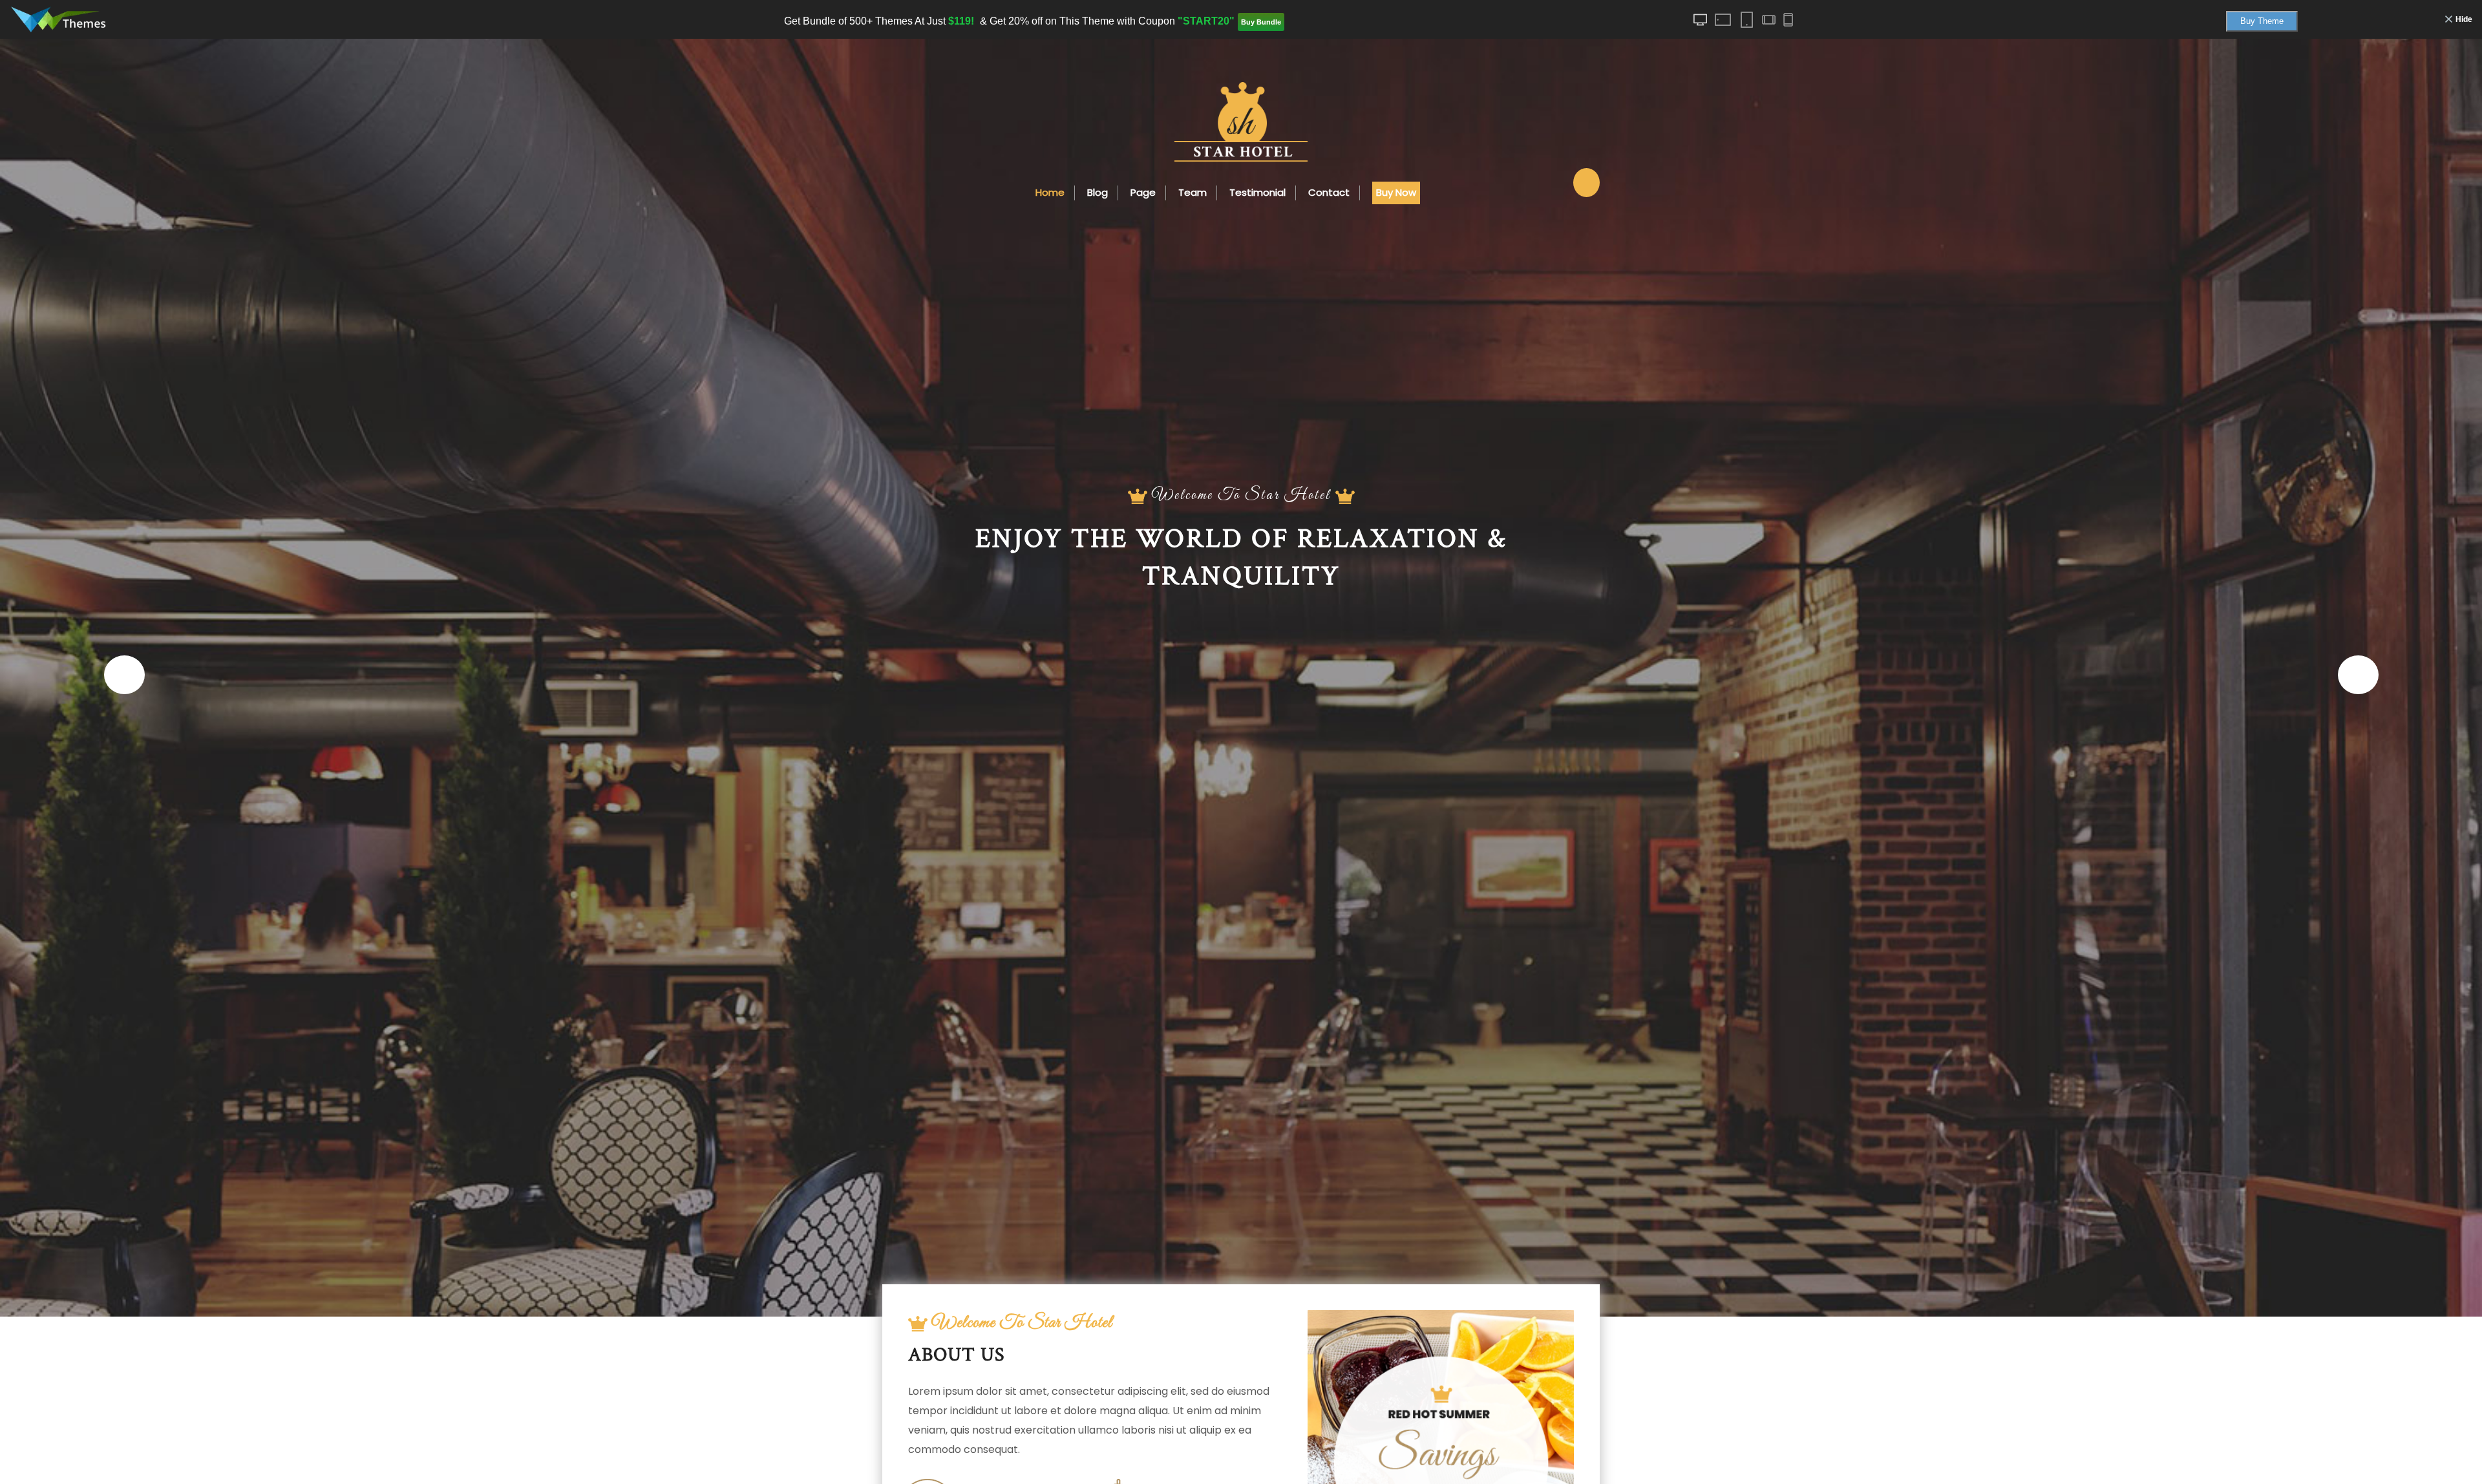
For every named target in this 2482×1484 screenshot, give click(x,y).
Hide (2464, 19)
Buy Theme (2262, 21)
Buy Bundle (1261, 22)
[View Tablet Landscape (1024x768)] (1723, 20)
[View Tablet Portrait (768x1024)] (1746, 20)
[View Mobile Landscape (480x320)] (1768, 20)
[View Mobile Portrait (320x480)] (1788, 20)
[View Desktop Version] (1701, 20)
